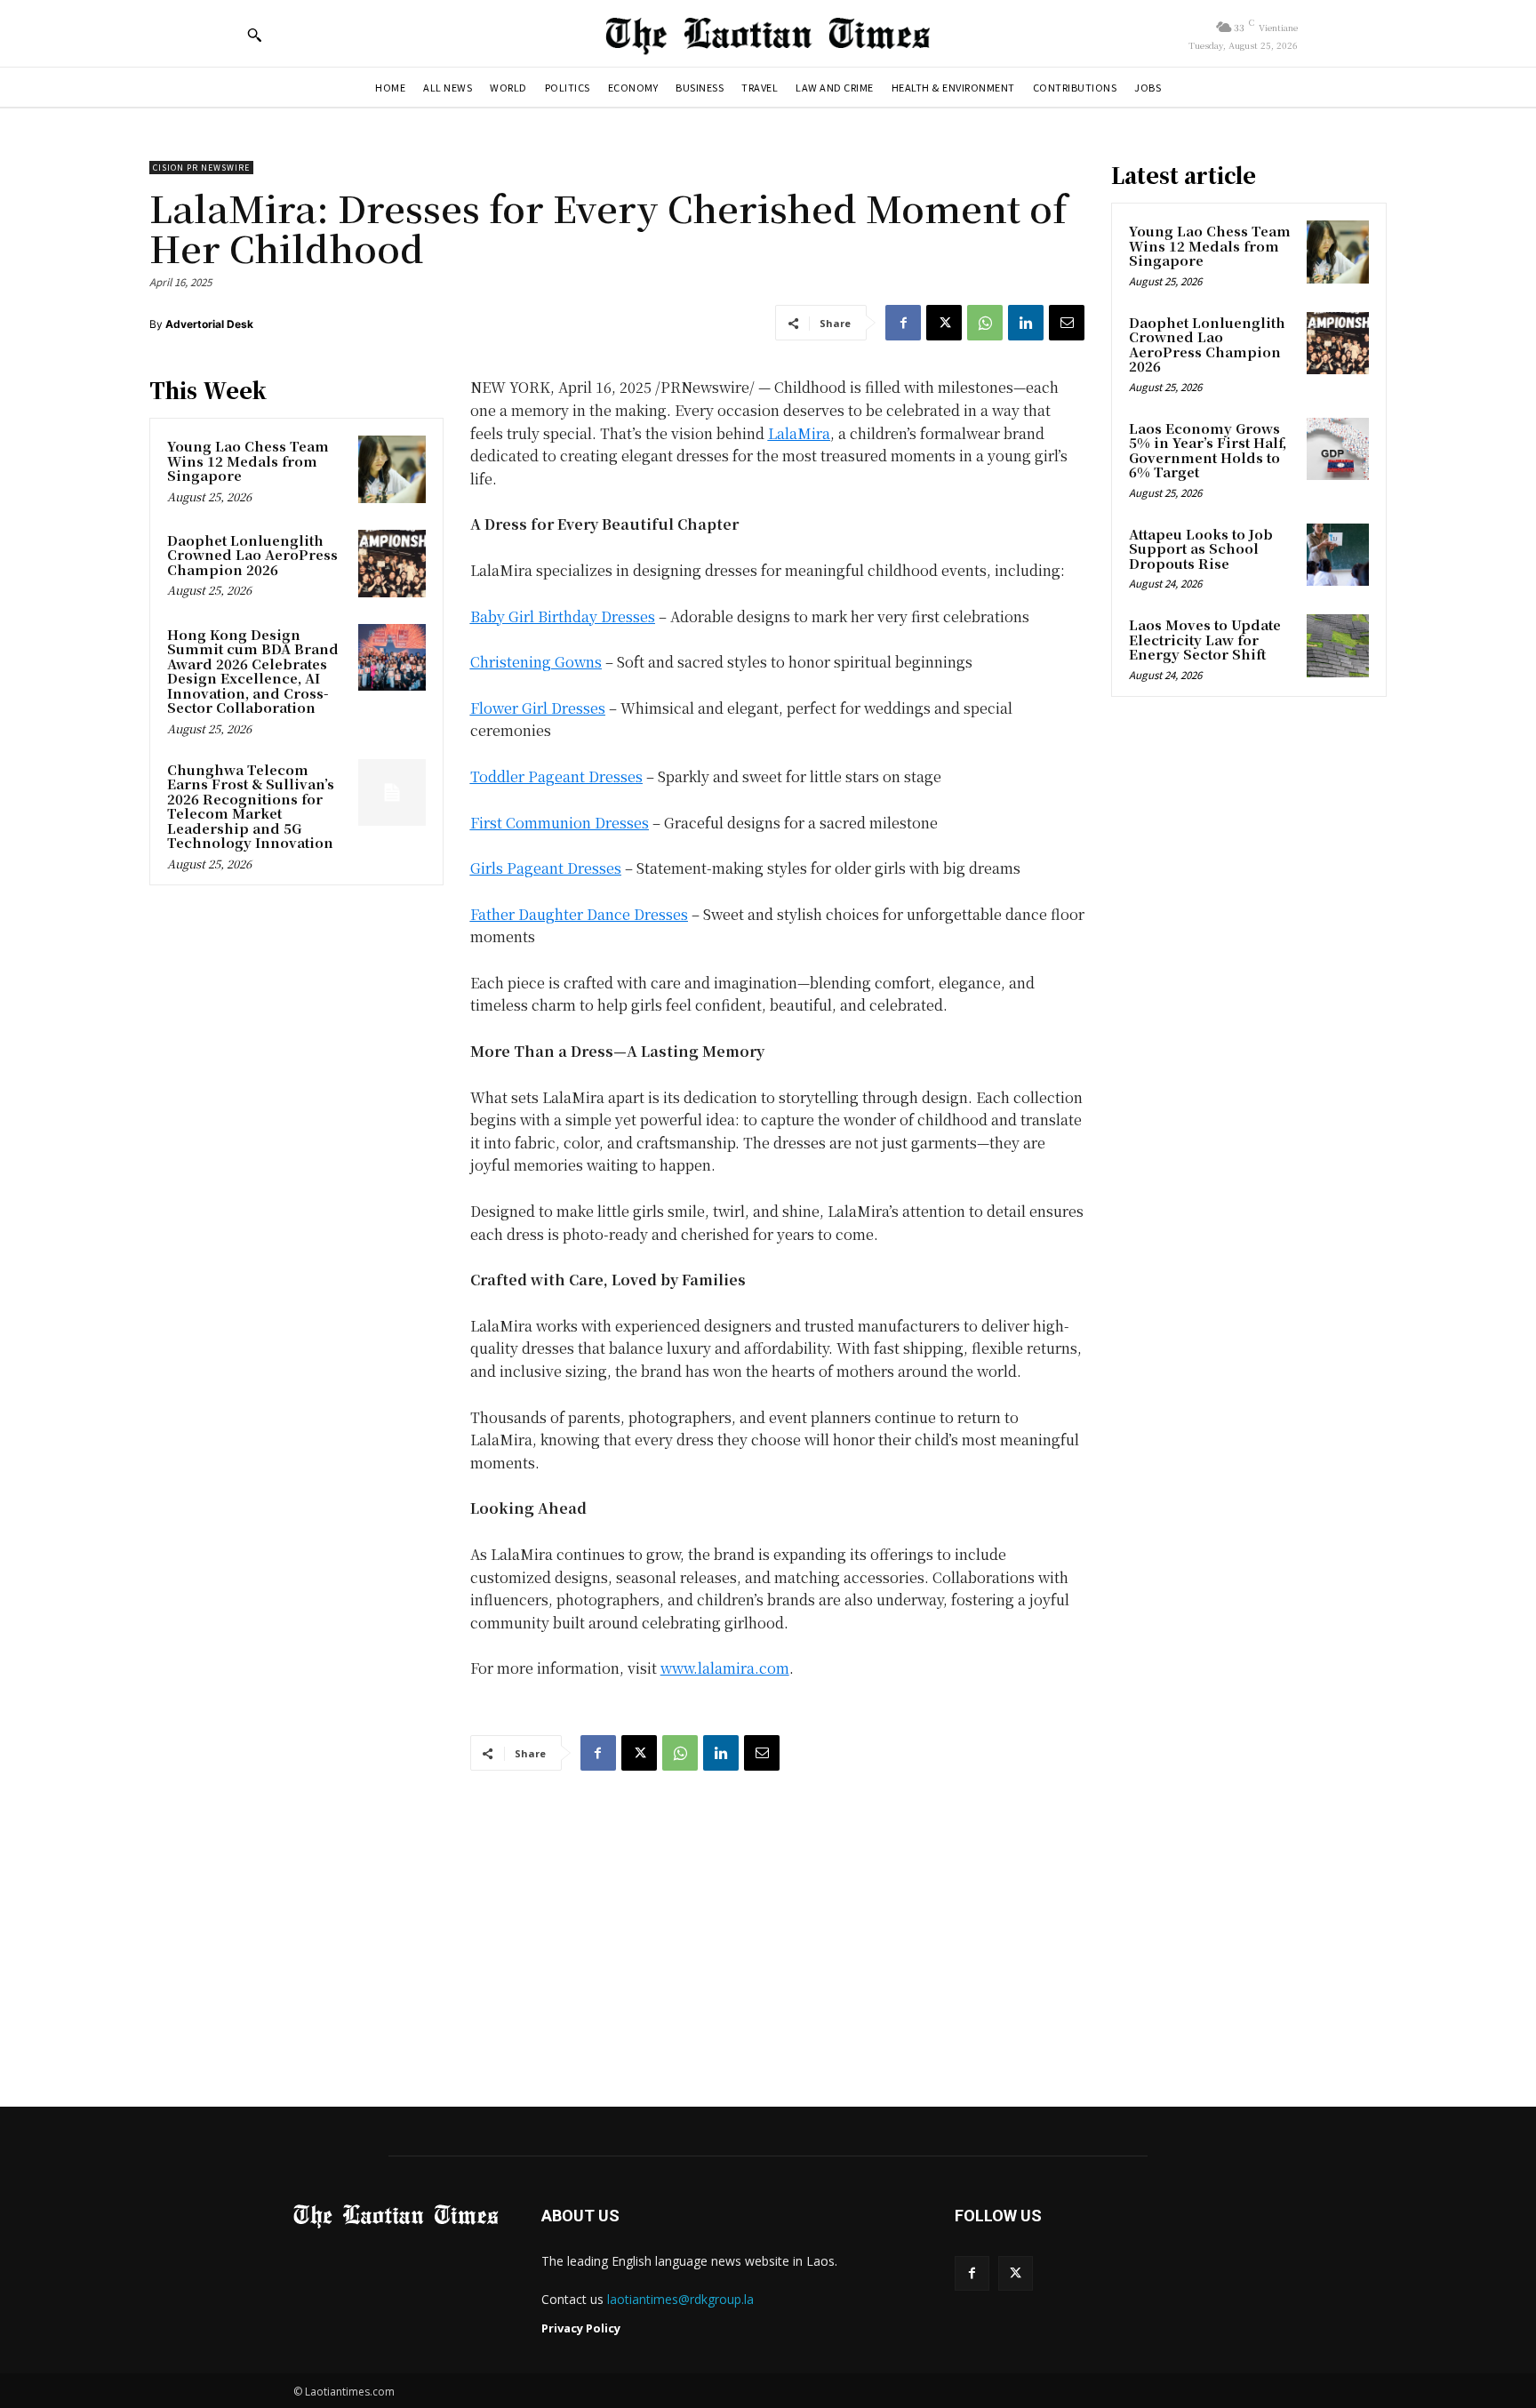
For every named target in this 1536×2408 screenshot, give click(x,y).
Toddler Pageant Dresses (556, 776)
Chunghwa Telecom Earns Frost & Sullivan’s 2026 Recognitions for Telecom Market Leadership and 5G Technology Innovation (251, 806)
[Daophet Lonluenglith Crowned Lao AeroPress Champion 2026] (392, 564)
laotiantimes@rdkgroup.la (680, 2299)
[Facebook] (903, 323)
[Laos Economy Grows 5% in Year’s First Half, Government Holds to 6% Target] (1338, 449)
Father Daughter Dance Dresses (579, 914)
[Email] (1067, 323)
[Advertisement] (768, 1922)
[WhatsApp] (985, 323)
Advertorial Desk (209, 324)
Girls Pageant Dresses (546, 868)
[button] (254, 35)
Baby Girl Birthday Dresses (563, 616)
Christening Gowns (536, 662)
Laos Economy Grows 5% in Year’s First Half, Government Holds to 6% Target (1208, 450)
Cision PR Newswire (201, 168)
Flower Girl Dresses (538, 708)
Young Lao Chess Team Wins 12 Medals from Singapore (248, 460)
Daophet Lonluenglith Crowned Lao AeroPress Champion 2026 (252, 555)
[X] (944, 323)
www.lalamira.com (725, 1668)
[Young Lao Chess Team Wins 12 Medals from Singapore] (392, 469)
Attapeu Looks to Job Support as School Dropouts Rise (1201, 548)
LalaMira (799, 433)
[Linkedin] (1026, 323)
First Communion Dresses (560, 823)
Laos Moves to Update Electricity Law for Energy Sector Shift (1205, 639)
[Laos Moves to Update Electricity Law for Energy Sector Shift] (1338, 645)
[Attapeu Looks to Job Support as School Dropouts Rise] (1338, 555)
